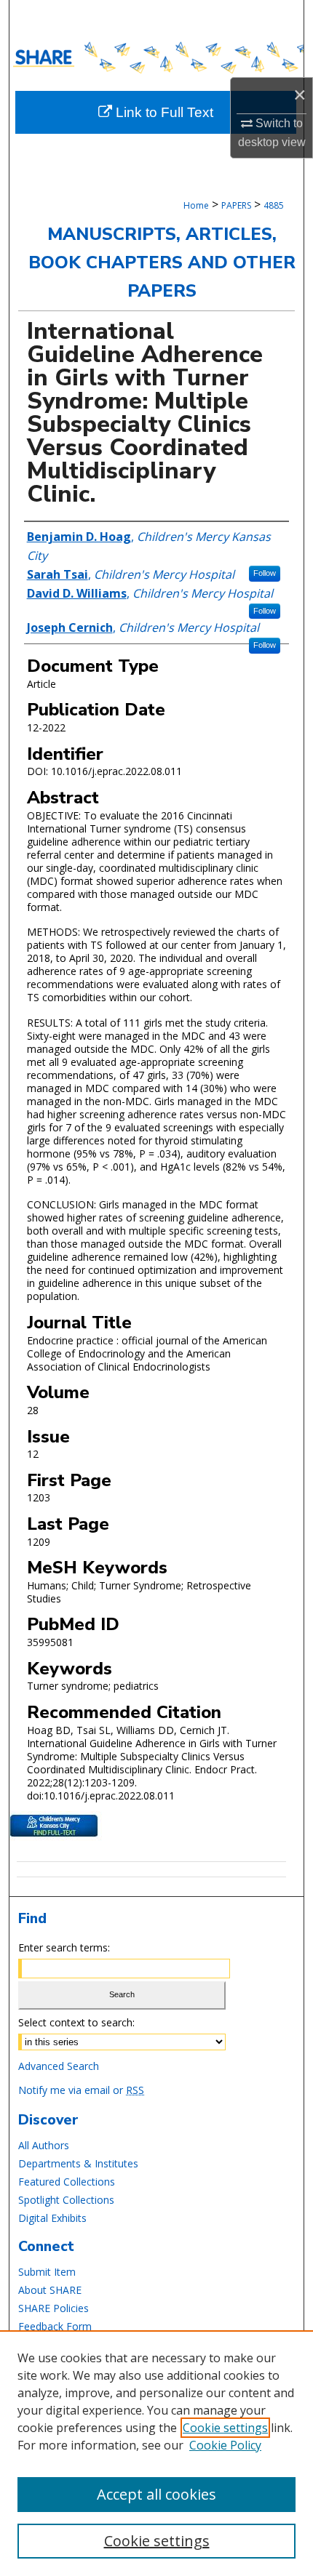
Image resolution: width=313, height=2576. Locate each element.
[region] (156, 2453)
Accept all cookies (156, 2494)
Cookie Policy (225, 2445)
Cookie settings (225, 2428)
